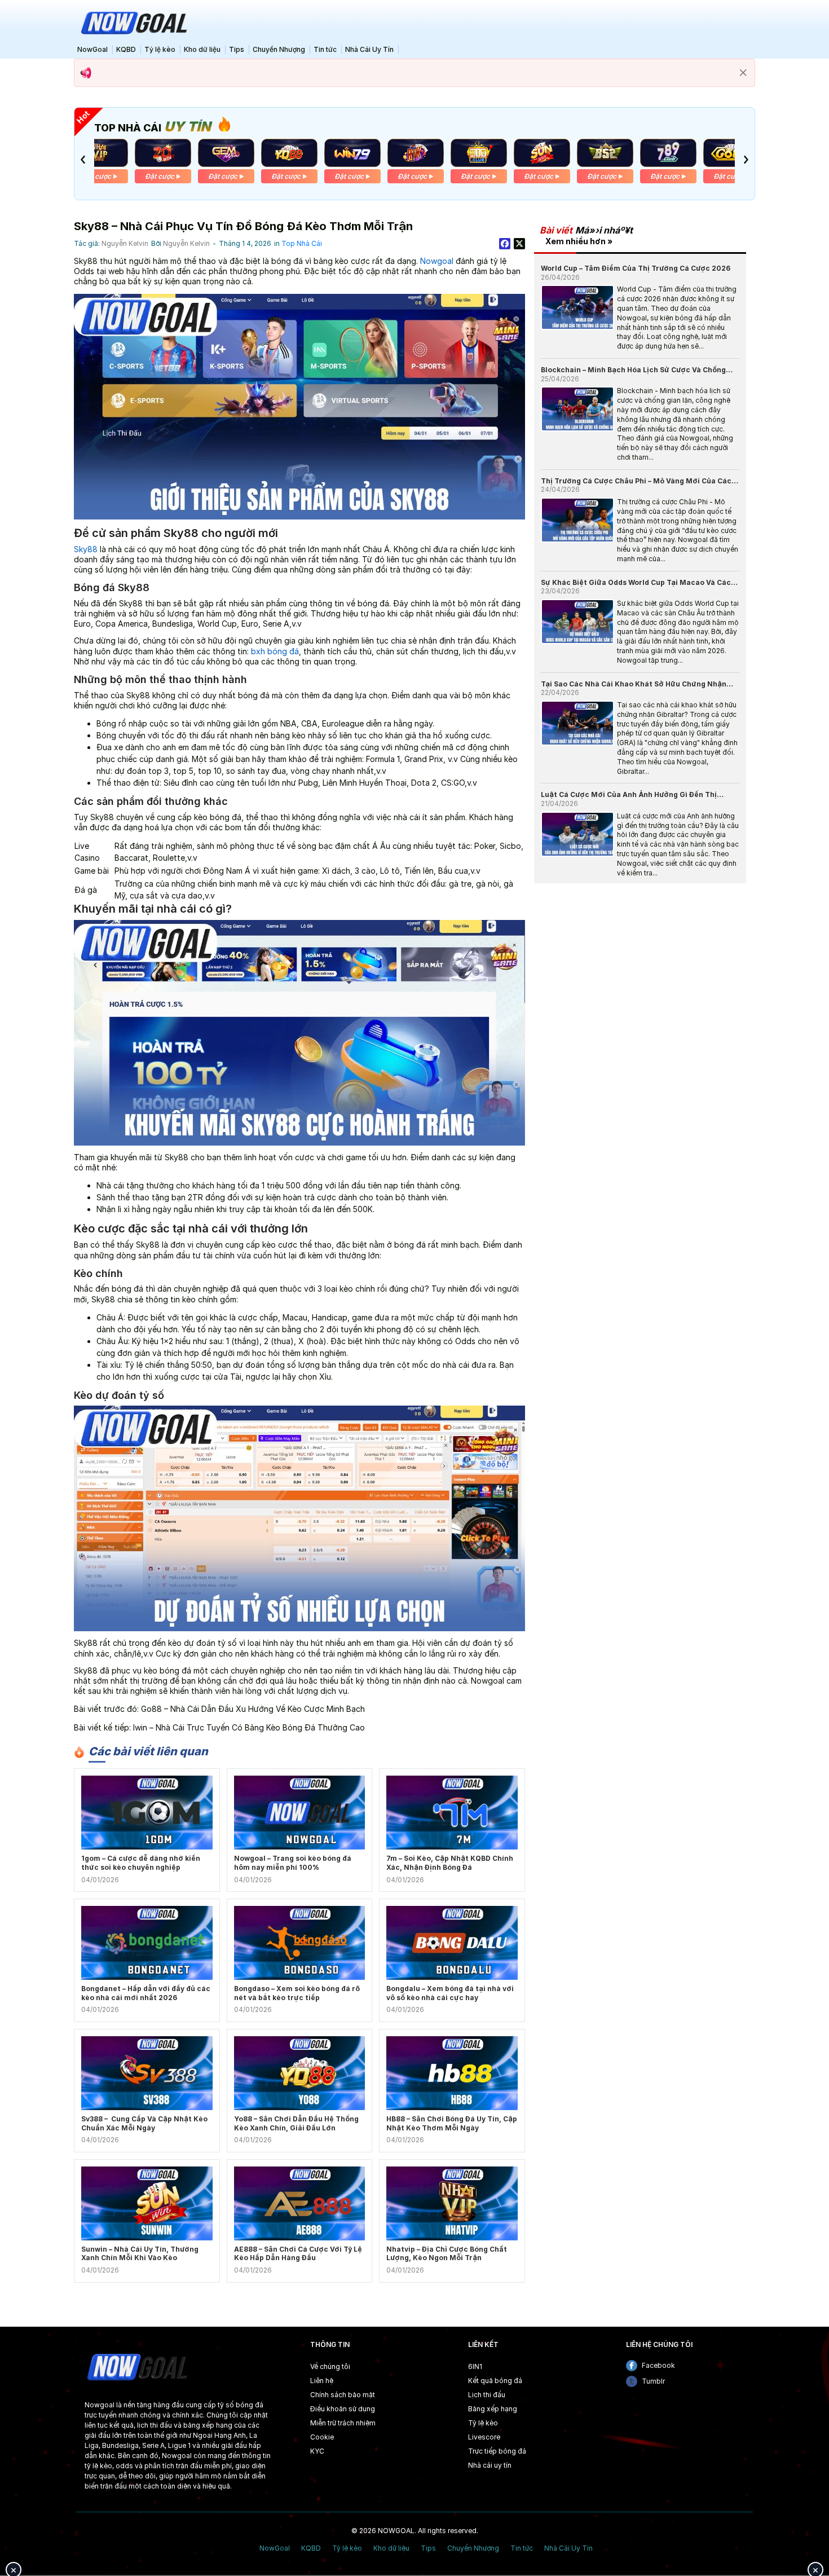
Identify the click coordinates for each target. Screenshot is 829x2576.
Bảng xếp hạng (493, 2409)
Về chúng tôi (330, 2366)
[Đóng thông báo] (743, 73)
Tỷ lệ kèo (160, 49)
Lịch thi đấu (487, 2395)
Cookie (322, 2437)
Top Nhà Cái (302, 243)
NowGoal (92, 49)
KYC (317, 2451)
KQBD (126, 49)
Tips (237, 49)
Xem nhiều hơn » (579, 241)
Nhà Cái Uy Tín (369, 49)
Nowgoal (437, 261)
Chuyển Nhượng (279, 49)
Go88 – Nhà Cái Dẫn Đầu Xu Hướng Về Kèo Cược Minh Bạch (253, 1709)
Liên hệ (322, 2381)
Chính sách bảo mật (343, 2395)
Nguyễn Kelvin (125, 243)
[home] (133, 22)
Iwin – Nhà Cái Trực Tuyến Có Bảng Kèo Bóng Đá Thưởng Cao (249, 1727)
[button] (83, 160)
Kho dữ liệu (202, 49)
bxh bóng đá (275, 651)
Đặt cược (96, 176)
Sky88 (86, 549)
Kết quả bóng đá (495, 2381)
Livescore (484, 2437)
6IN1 (475, 2366)
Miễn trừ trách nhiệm (343, 2423)
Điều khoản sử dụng (343, 2409)
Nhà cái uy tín (490, 2465)
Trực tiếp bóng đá (497, 2451)
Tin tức (325, 49)
